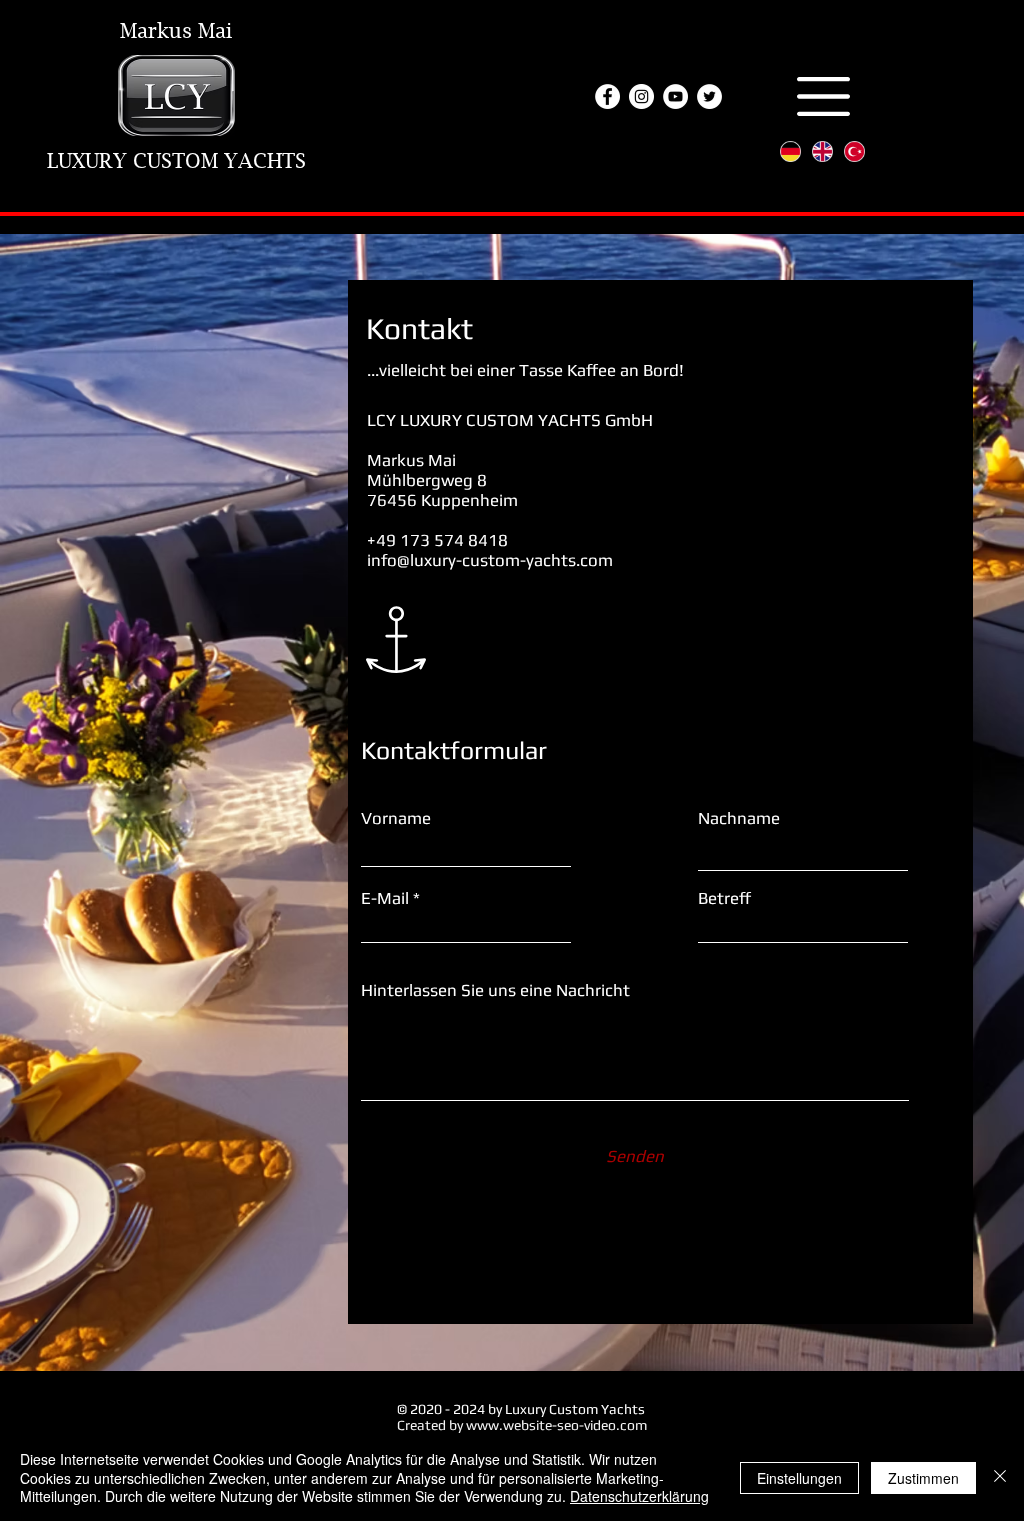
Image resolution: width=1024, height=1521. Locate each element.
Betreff (724, 898)
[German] (790, 151)
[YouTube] (675, 96)
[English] (822, 151)
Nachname (739, 818)
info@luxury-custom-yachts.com (490, 560)
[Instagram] (641, 96)
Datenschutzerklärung (639, 1496)
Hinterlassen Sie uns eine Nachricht (495, 990)
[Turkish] (854, 151)
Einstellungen (799, 1478)
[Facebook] (607, 96)
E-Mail (385, 898)
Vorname (396, 818)
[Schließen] (1000, 1477)
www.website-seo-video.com (556, 1425)
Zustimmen (923, 1478)
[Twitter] (709, 96)
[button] (823, 96)
